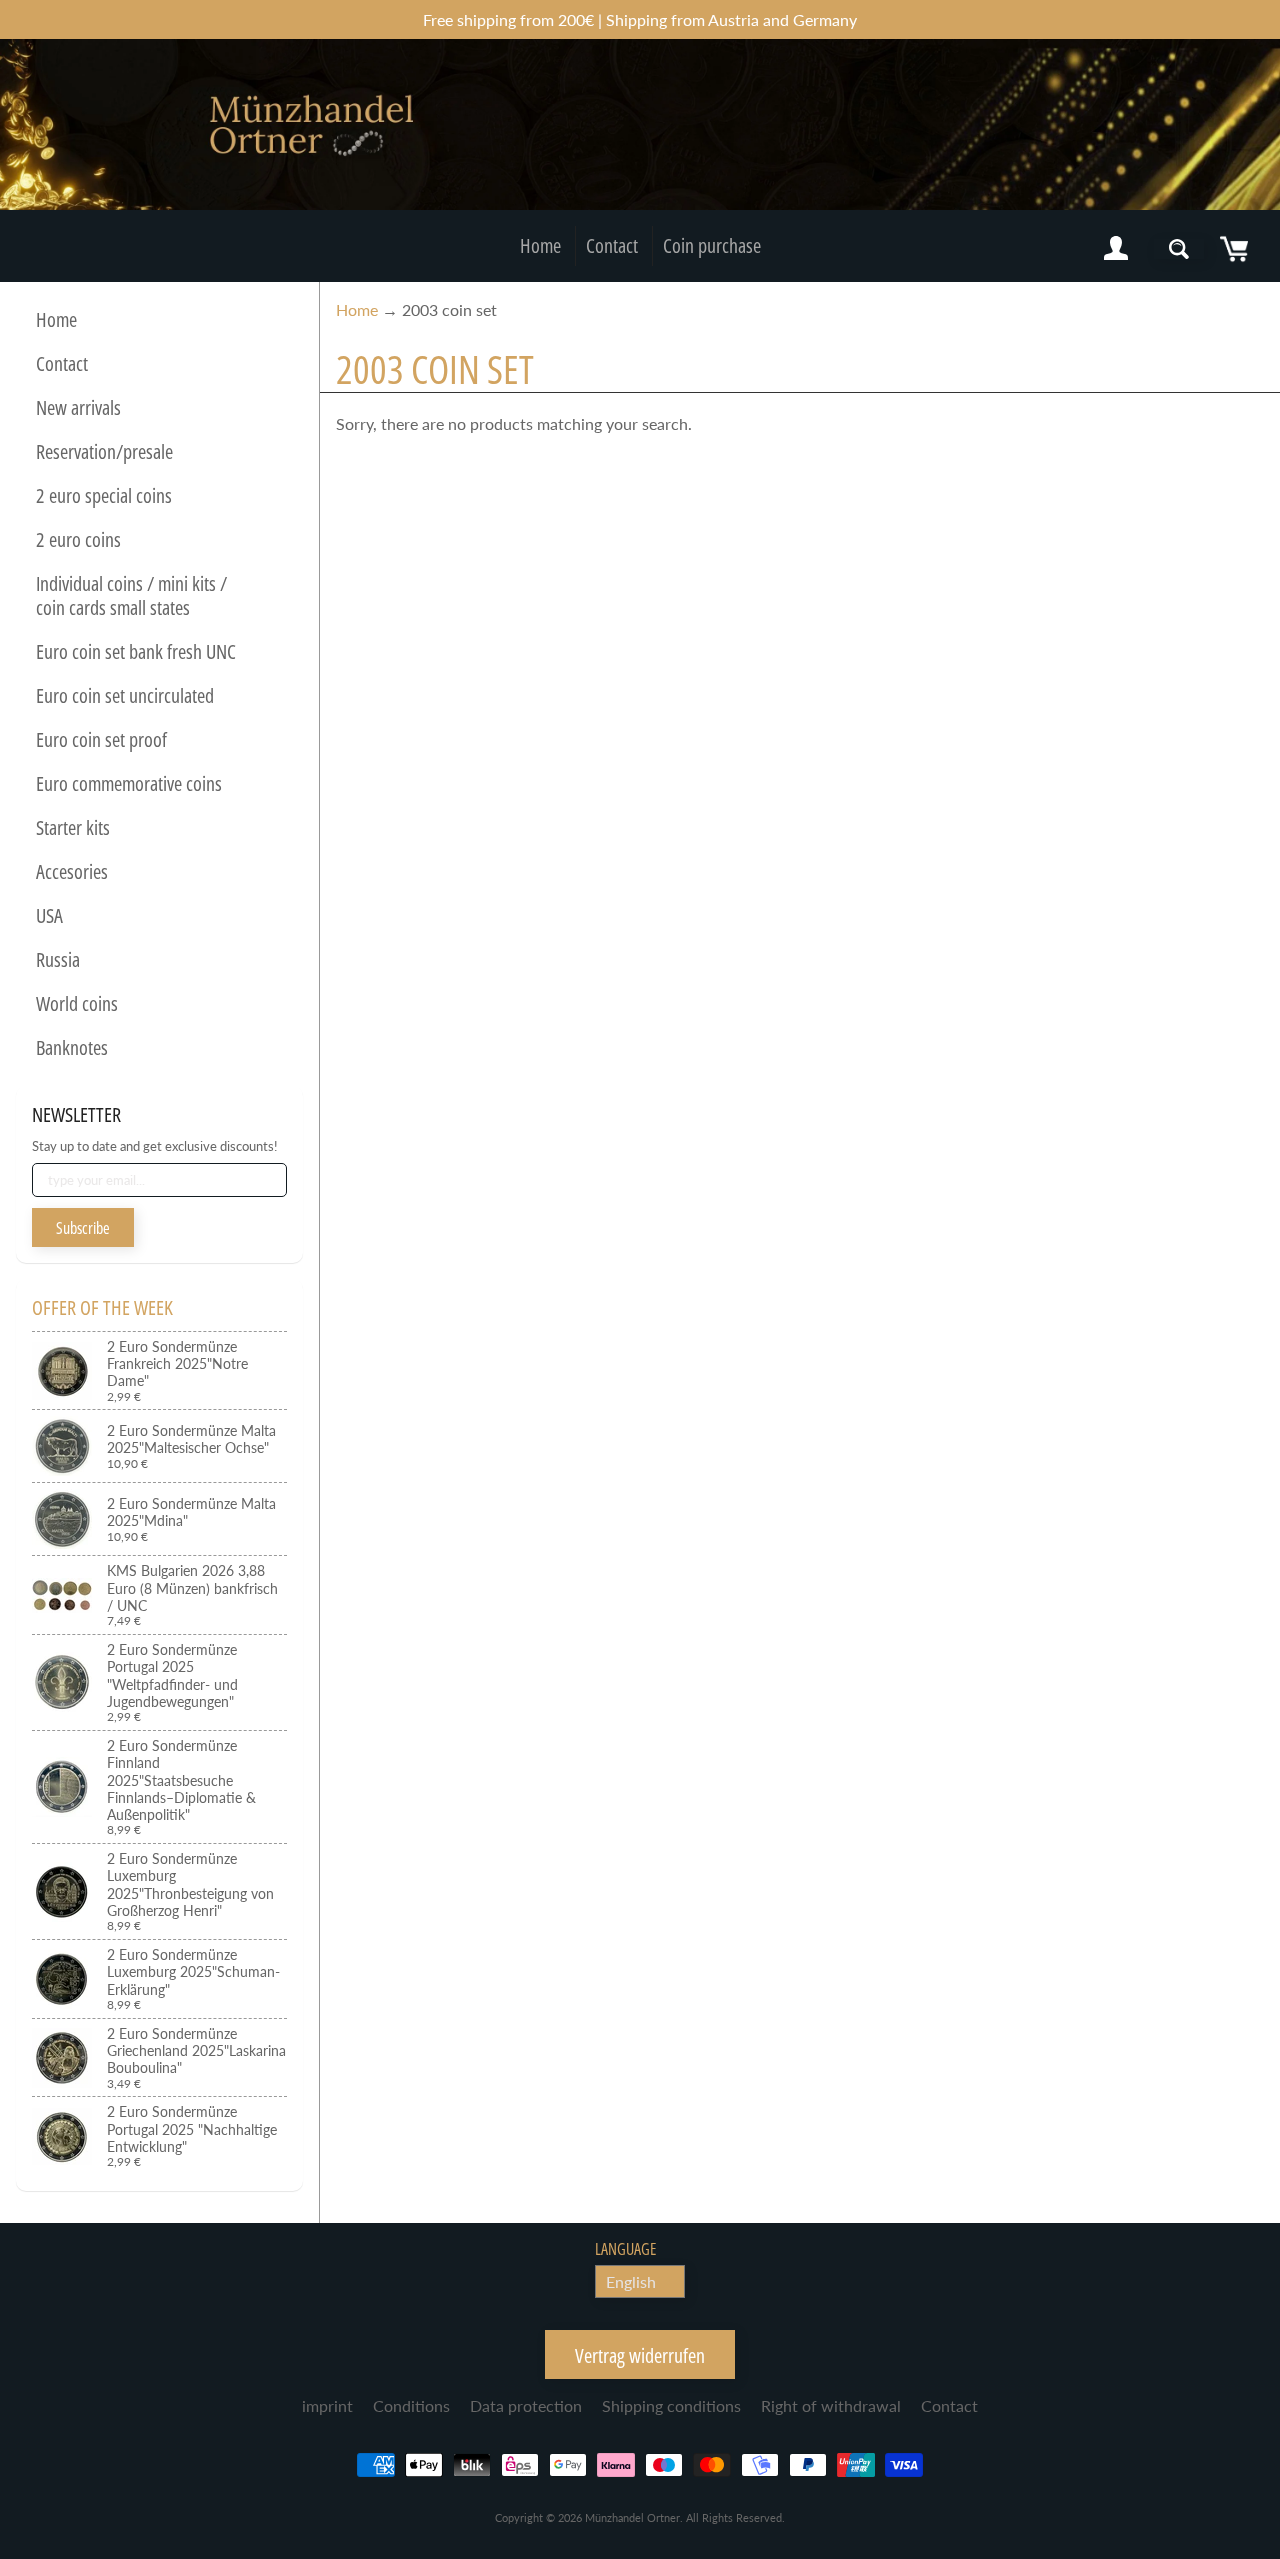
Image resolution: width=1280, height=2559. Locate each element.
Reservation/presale (104, 451)
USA (49, 915)
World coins (77, 1003)
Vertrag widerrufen (640, 2355)
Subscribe (83, 1228)
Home (540, 245)
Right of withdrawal (831, 2405)
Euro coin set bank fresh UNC (136, 651)
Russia (58, 959)
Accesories (72, 871)
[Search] (1179, 249)
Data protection (526, 2405)
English (631, 2281)
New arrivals (78, 407)
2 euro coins (78, 539)
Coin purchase (712, 245)
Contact (612, 245)
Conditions (411, 2405)
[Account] (1116, 249)
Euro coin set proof (101, 739)
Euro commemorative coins (129, 783)
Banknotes (72, 1047)
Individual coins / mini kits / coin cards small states (131, 595)
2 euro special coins (104, 495)
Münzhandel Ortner (632, 2517)
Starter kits (73, 827)
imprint (327, 2405)
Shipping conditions (671, 2405)
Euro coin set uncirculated (125, 695)
